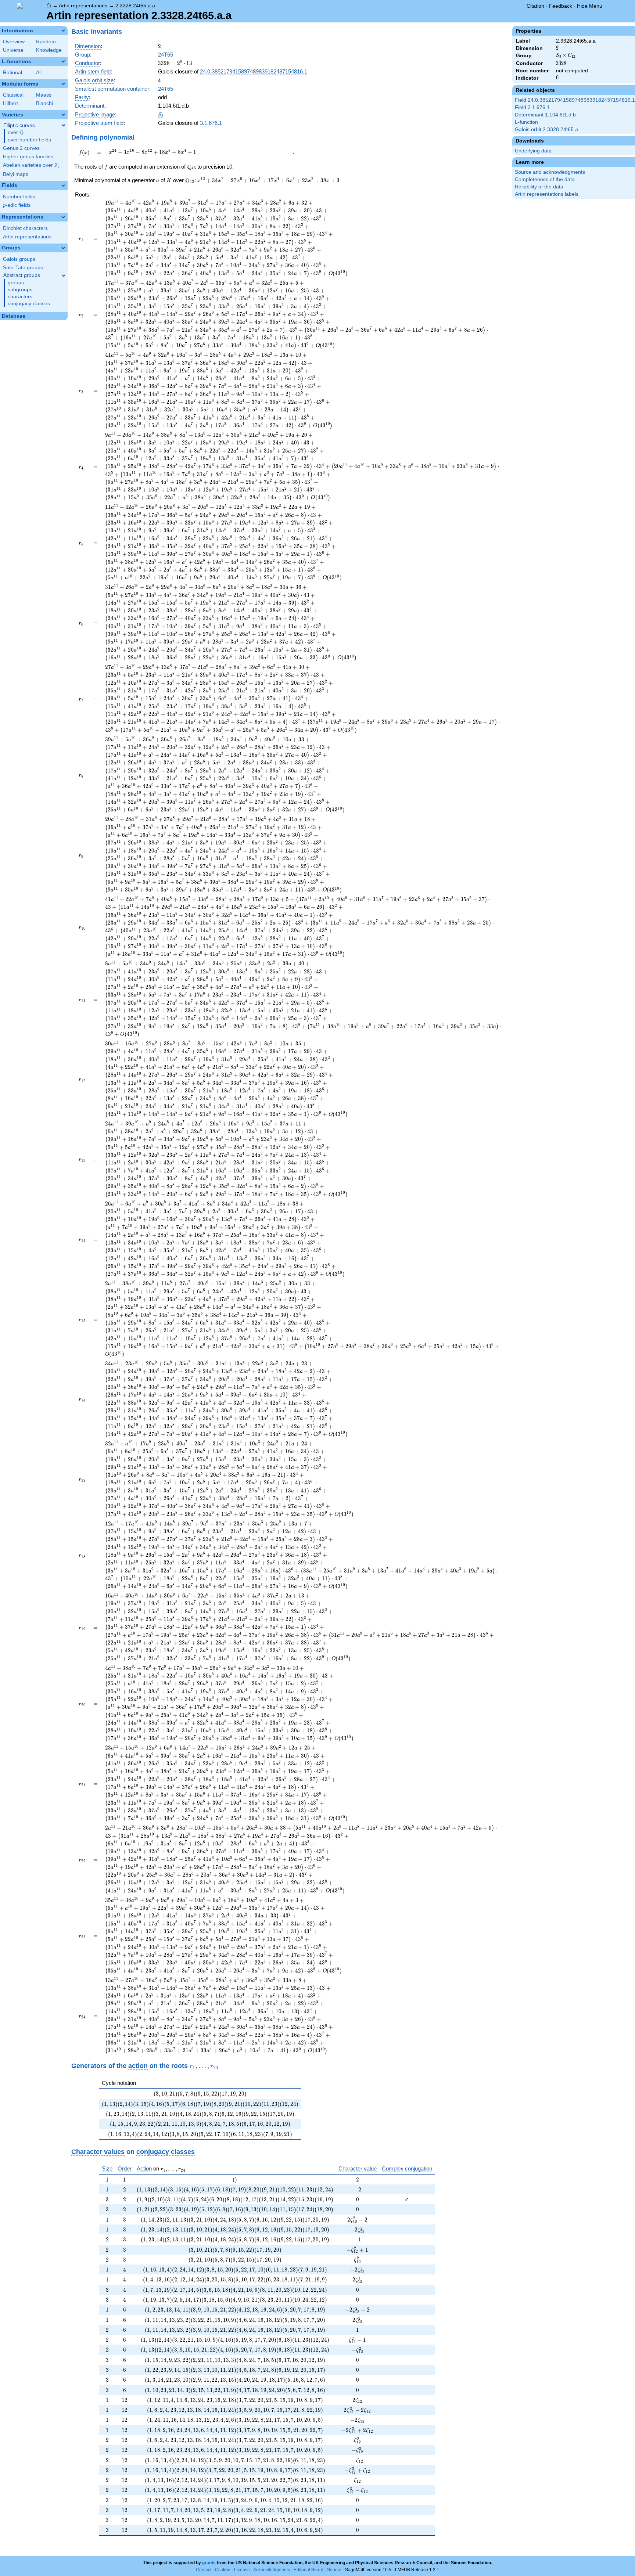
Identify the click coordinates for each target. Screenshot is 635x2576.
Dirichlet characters (25, 228)
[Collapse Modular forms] (63, 84)
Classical (13, 95)
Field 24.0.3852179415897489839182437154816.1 (575, 100)
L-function (526, 122)
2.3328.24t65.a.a (135, 6)
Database (14, 316)
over (16, 133)
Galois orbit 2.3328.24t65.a (546, 129)
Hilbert (10, 103)
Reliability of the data (539, 187)
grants (209, 2563)
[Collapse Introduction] (63, 30)
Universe (13, 50)
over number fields (29, 140)
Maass (44, 95)
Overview (14, 42)
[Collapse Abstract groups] (64, 275)
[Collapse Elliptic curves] (64, 125)
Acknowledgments (272, 2570)
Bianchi (44, 103)
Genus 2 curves (21, 148)
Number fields (19, 197)
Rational (12, 73)
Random (46, 42)
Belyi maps (16, 174)
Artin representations (83, 6)
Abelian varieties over (31, 165)
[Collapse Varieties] (63, 115)
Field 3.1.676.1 (532, 107)
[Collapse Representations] (63, 217)
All (39, 73)
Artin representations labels (547, 194)
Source (334, 2570)
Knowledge (49, 50)
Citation (535, 6)
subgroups (20, 290)
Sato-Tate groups (23, 268)
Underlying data (533, 151)
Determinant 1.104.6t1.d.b (545, 115)
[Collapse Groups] (63, 248)
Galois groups (19, 259)
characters (20, 297)
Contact (204, 2570)
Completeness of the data (545, 179)
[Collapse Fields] (63, 185)
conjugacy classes (29, 304)
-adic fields (17, 205)
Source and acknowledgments (550, 172)
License (242, 2570)
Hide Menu (590, 6)
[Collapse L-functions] (63, 61)
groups (16, 283)
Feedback (561, 6)
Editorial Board (308, 2570)
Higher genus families (28, 157)
